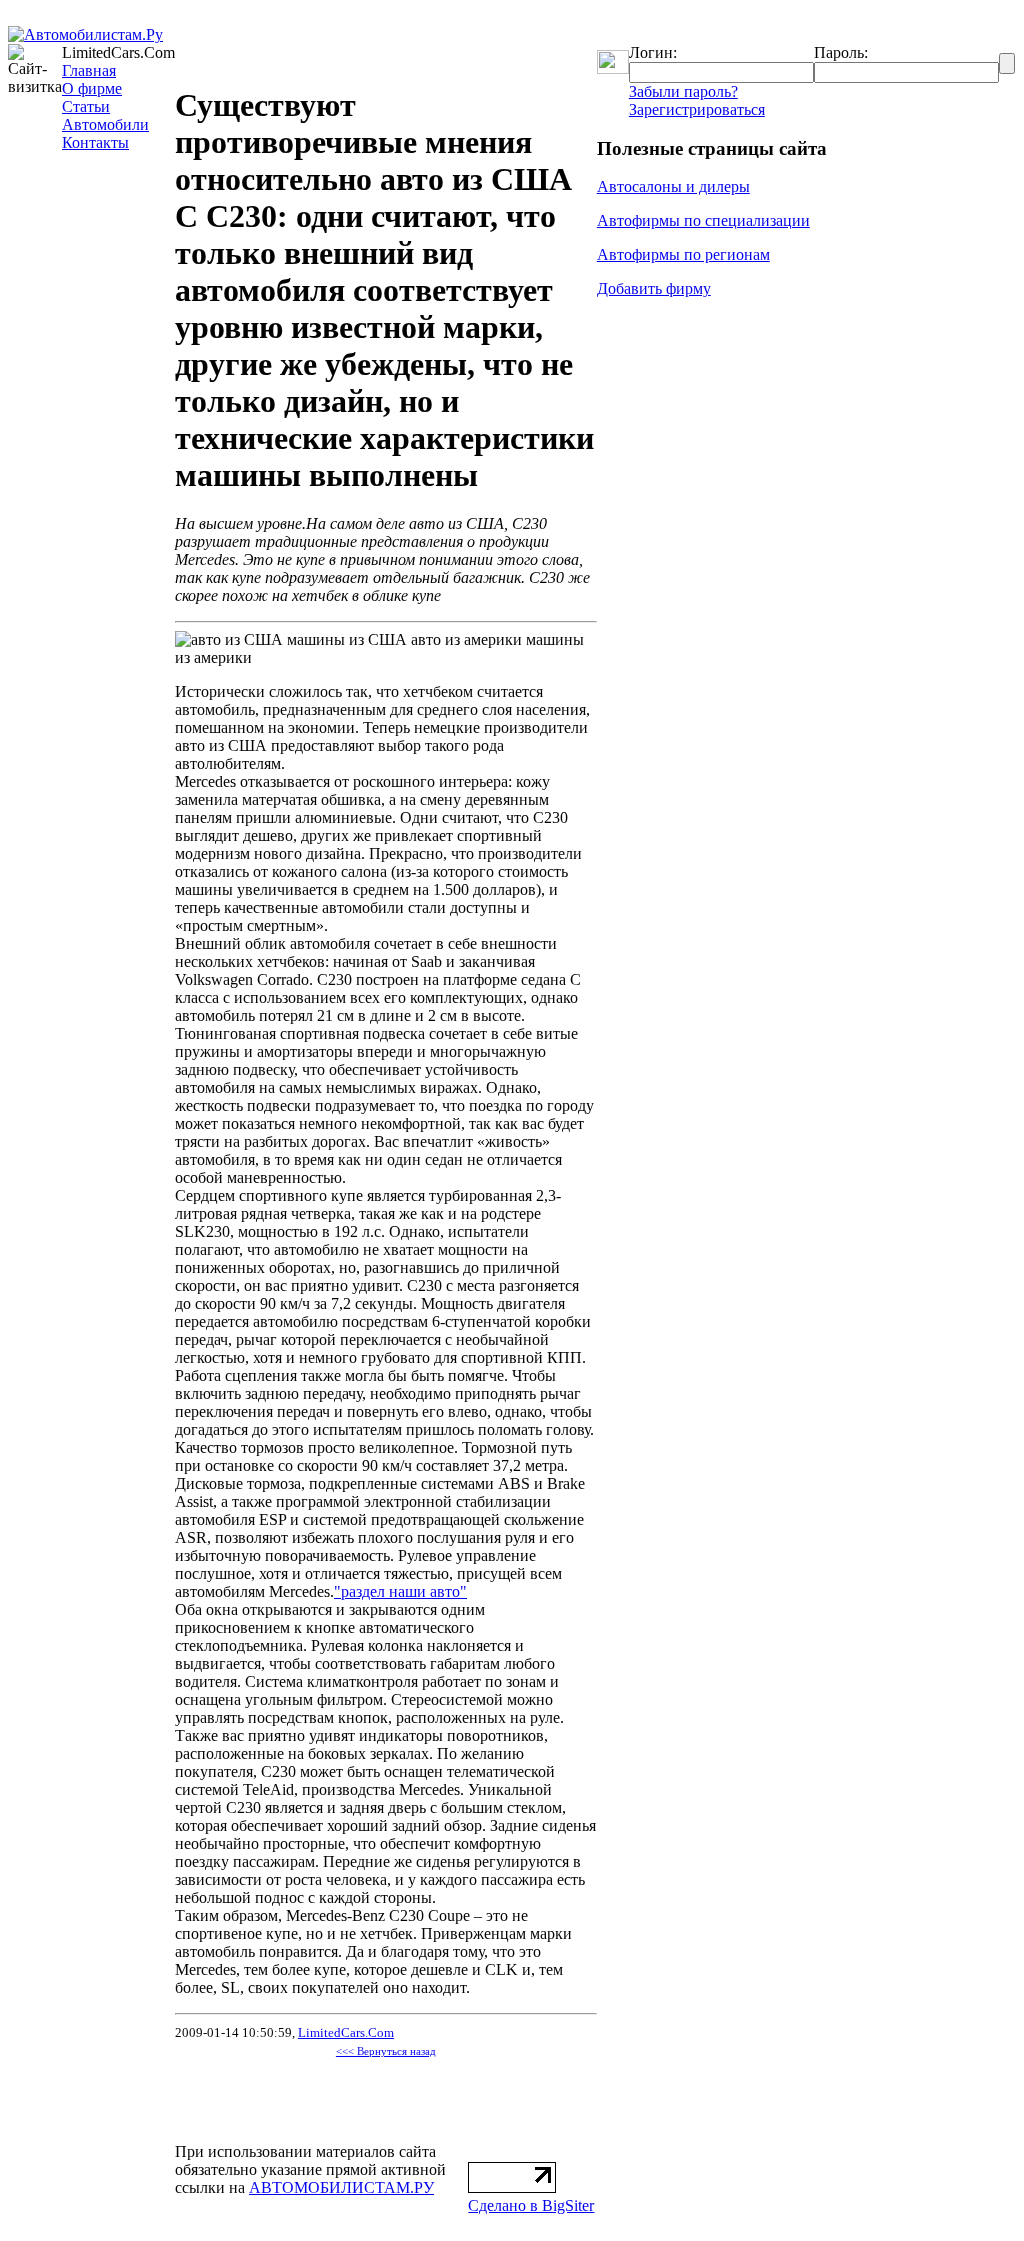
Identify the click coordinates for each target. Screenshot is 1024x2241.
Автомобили (105, 124)
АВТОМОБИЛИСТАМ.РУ (341, 2187)
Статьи (86, 106)
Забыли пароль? (683, 91)
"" (400, 1591)
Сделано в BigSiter (531, 2205)
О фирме (92, 88)
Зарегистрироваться (697, 109)
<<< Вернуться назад (386, 2051)
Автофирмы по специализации (703, 220)
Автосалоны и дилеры (673, 186)
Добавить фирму (654, 288)
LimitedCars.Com (346, 2032)
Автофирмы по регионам (683, 254)
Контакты (95, 142)
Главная (89, 70)
